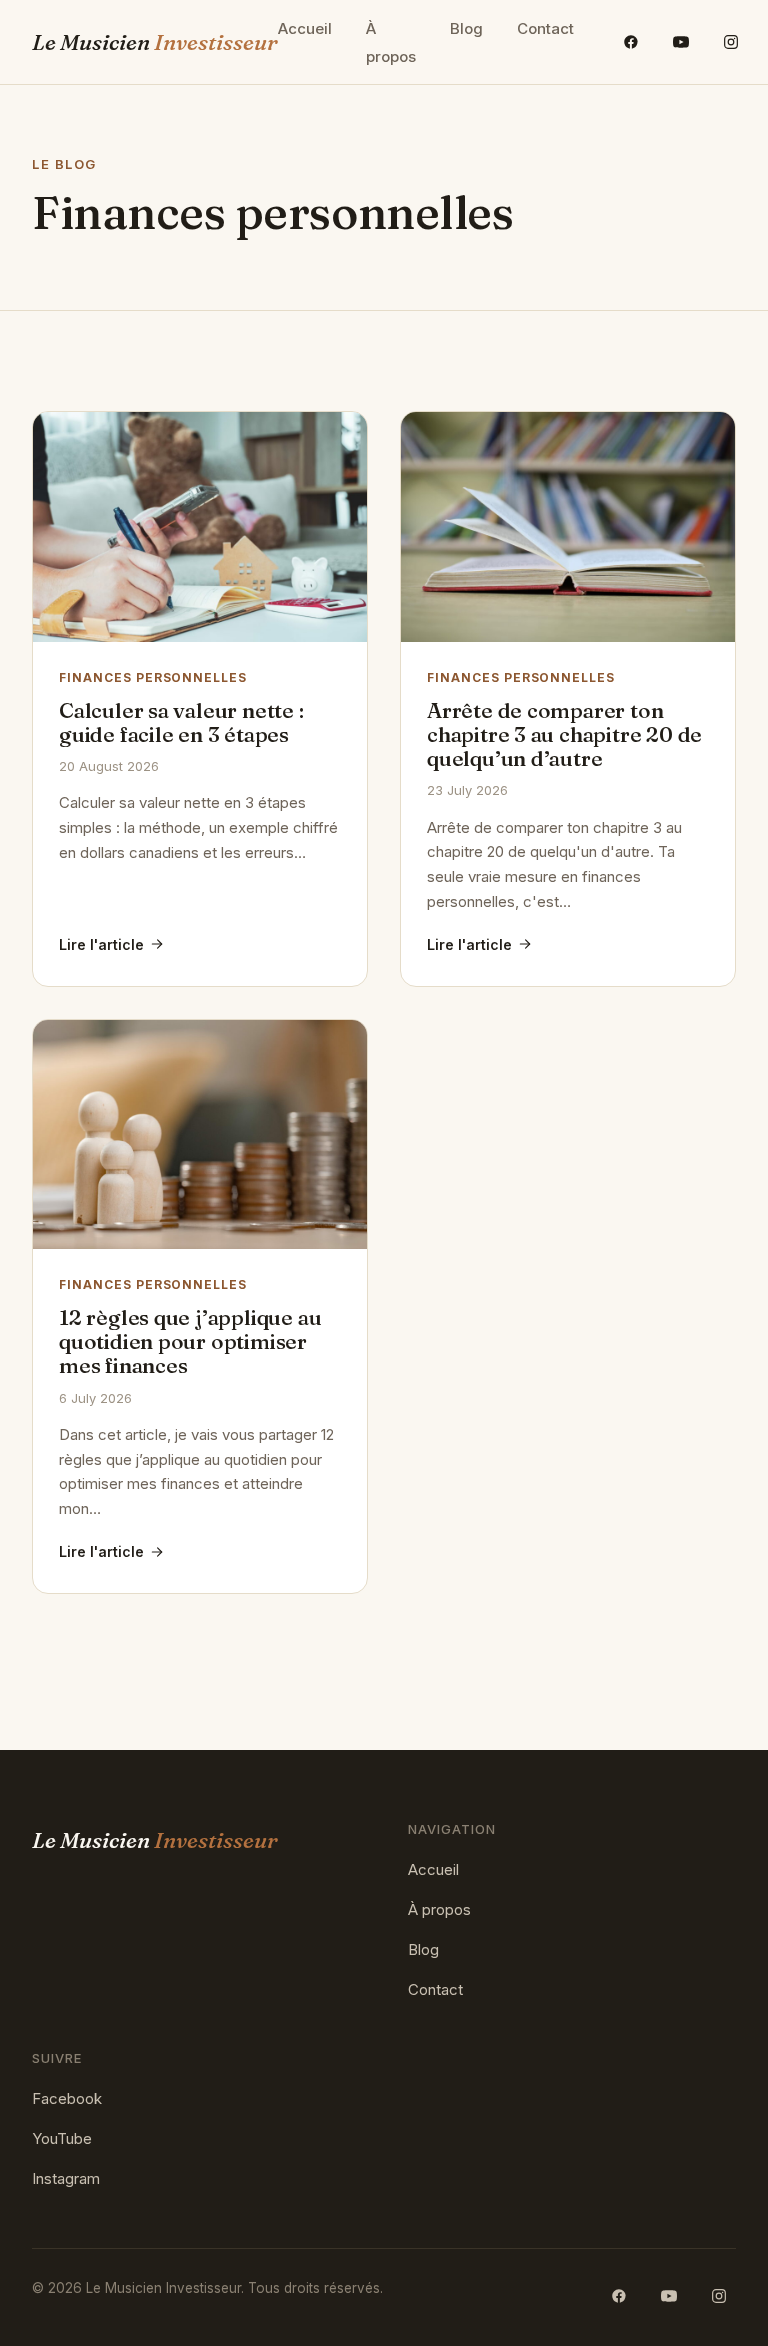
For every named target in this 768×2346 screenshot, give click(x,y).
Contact (545, 28)
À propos (391, 42)
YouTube (62, 2138)
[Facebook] (631, 42)
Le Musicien (155, 42)
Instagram (66, 2178)
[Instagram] (731, 42)
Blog (466, 28)
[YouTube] (681, 42)
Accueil (305, 28)
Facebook (67, 2098)
